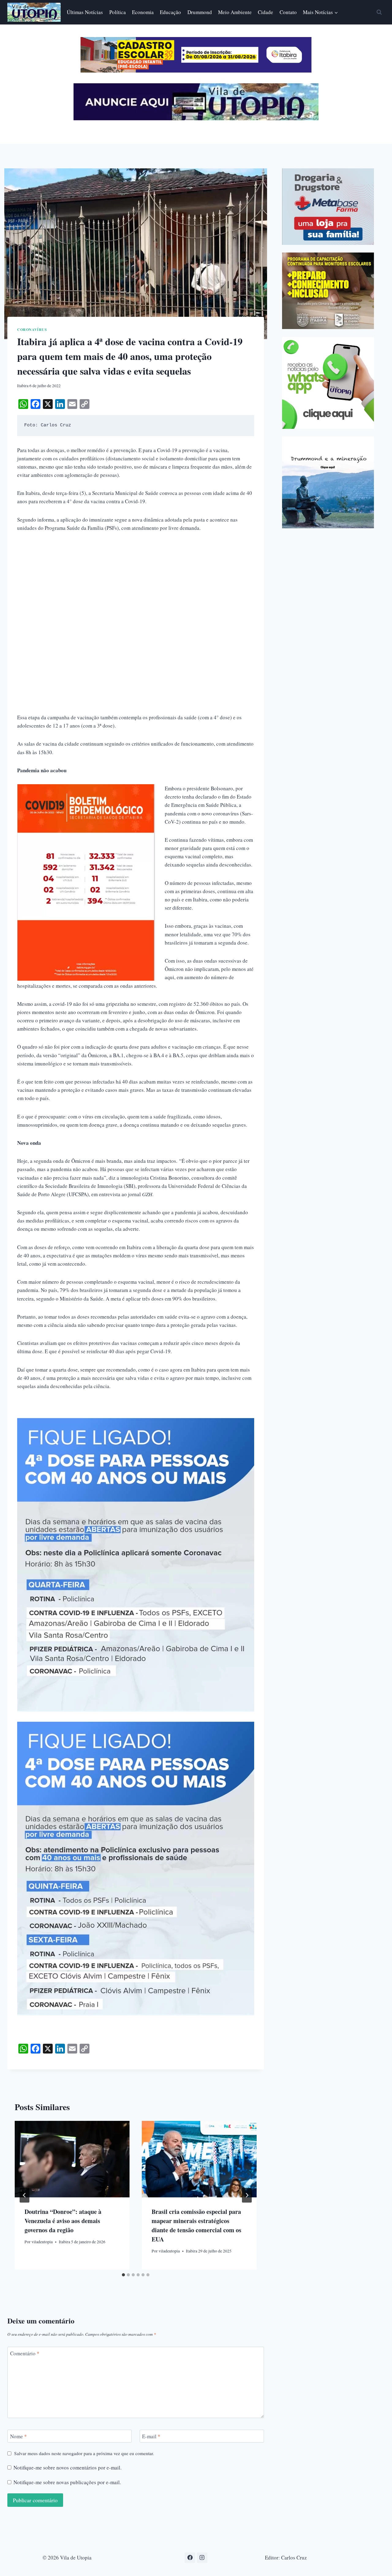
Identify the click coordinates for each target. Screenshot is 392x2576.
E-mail (151, 2436)
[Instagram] (202, 2558)
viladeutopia (42, 2242)
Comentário (25, 2353)
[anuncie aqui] (196, 119)
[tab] (123, 2275)
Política (118, 12)
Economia (143, 12)
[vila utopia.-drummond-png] (328, 482)
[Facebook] (190, 2558)
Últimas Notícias (85, 12)
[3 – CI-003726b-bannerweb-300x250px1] (328, 291)
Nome (19, 2436)
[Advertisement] (136, 585)
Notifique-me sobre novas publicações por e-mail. (67, 2482)
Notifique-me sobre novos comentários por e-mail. (68, 2468)
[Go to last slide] (24, 2195)
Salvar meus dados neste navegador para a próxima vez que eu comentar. (84, 2453)
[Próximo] (247, 2195)
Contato (288, 12)
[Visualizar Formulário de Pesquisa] (379, 12)
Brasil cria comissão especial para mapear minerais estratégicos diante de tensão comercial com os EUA (196, 2225)
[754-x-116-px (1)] (196, 71)
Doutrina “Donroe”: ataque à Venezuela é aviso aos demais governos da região (63, 2221)
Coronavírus (32, 329)
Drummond (200, 12)
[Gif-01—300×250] (328, 207)
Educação (170, 12)
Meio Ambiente (235, 12)
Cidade (266, 12)
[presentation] (72, 2159)
